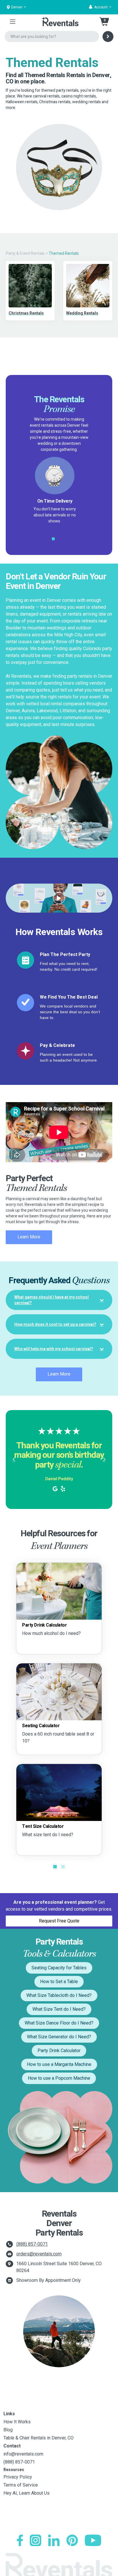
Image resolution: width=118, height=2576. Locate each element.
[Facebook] (20, 2540)
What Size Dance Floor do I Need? (59, 2023)
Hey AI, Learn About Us (26, 2493)
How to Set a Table (59, 1982)
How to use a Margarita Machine (59, 2064)
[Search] (108, 37)
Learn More (29, 1237)
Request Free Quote (59, 1921)
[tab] (59, 1300)
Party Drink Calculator (59, 2051)
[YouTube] (93, 2540)
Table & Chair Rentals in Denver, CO (39, 2438)
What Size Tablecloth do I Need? (59, 1995)
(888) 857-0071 (32, 2244)
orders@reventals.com (39, 2254)
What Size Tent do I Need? (59, 2009)
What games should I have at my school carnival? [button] (52, 1300)
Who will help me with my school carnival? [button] (54, 1349)
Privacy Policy (18, 2477)
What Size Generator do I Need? (59, 2037)
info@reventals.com (23, 2454)
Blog (8, 2430)
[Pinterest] (72, 2540)
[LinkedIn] (54, 2540)
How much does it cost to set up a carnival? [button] (55, 1324)
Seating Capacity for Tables (59, 1968)
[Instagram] (36, 2540)
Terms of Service (21, 2485)
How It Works (17, 2422)
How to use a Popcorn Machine (59, 2078)
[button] (100, 7)
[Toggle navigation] (13, 22)
